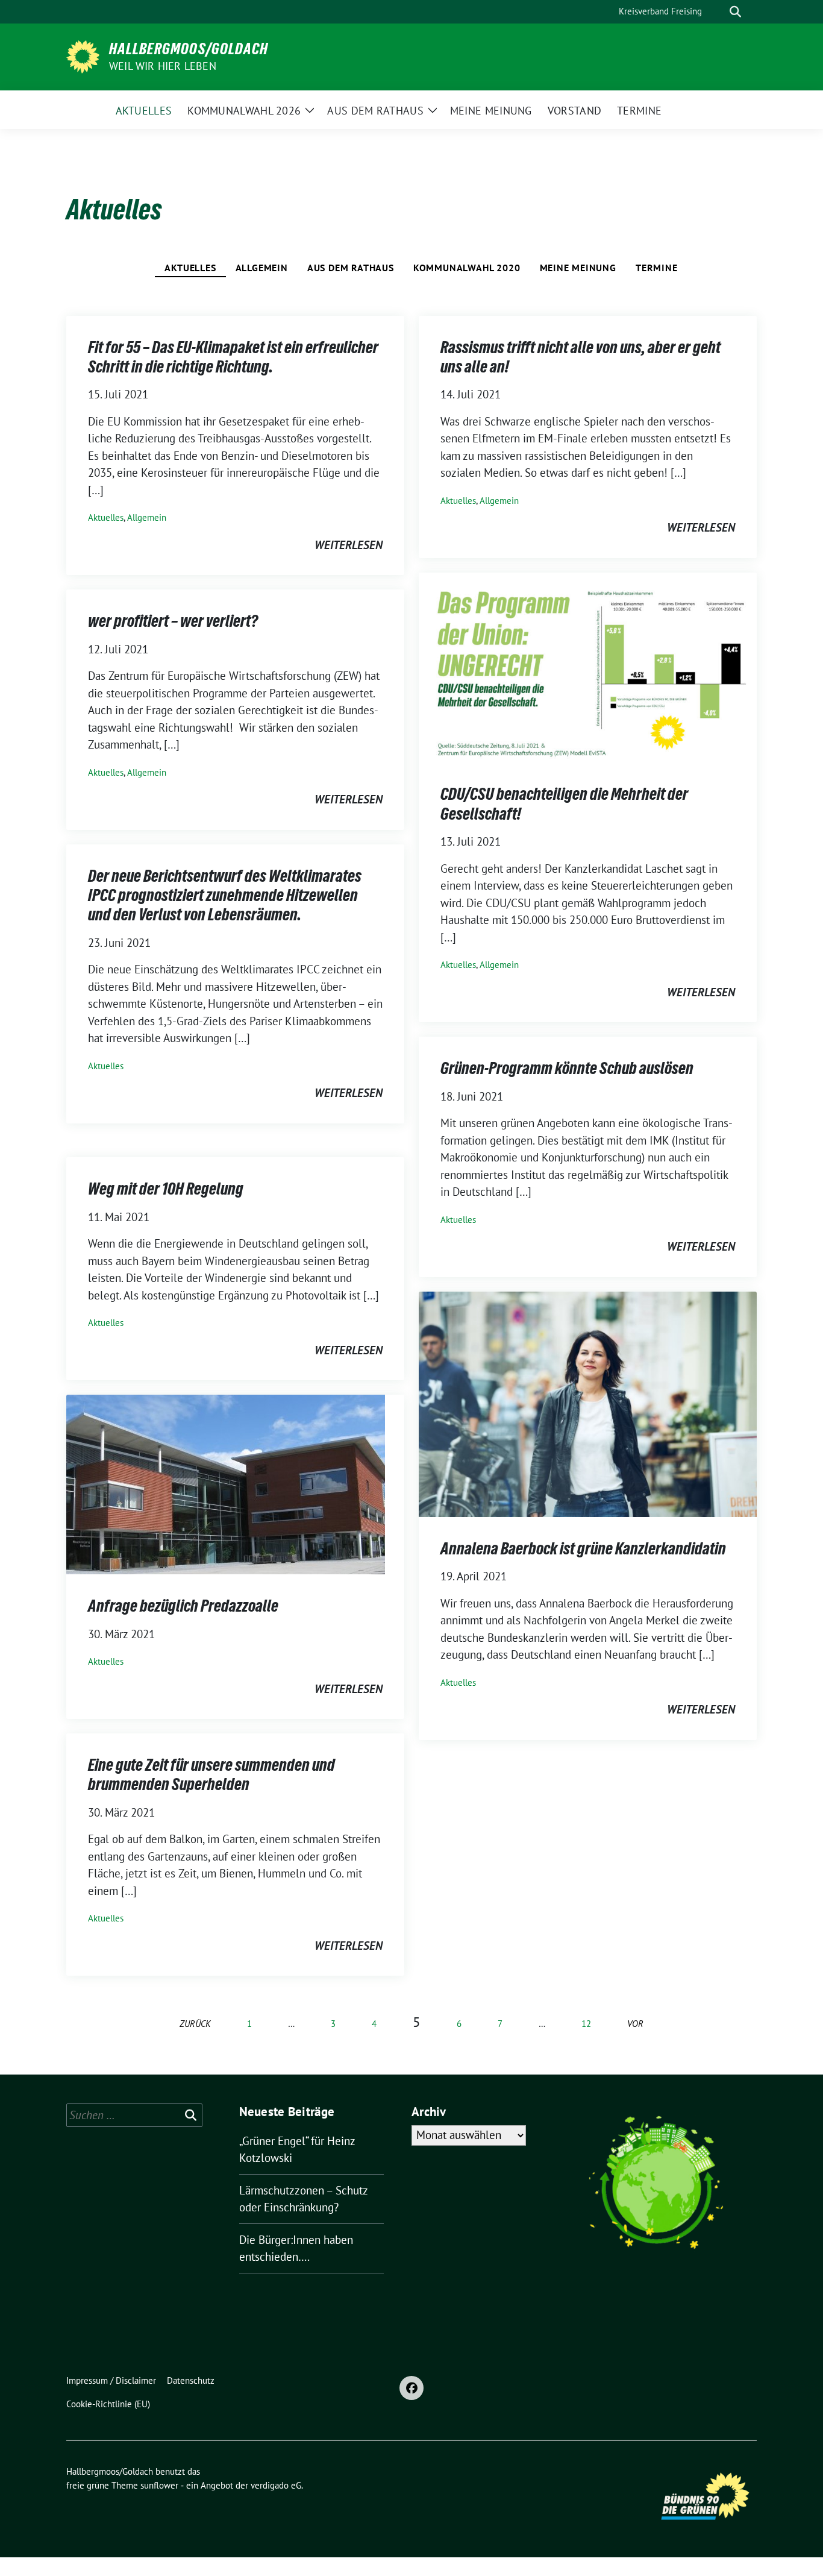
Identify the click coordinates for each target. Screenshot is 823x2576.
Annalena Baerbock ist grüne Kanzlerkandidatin (583, 1548)
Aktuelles (190, 268)
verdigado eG (276, 2485)
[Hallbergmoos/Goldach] (83, 55)
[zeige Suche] (735, 12)
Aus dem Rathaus (351, 268)
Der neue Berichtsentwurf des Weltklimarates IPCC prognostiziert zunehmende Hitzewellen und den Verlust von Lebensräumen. (225, 895)
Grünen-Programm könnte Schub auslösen (567, 1068)
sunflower (159, 2485)
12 (586, 2024)
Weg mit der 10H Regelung (166, 1189)
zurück (195, 2024)
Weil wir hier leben (163, 66)
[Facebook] (411, 2388)
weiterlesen (349, 545)
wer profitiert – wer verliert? (173, 621)
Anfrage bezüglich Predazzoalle (183, 1606)
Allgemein (262, 268)
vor (635, 2024)
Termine (657, 268)
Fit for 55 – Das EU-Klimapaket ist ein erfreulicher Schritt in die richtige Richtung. (233, 357)
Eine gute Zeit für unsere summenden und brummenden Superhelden (211, 1774)
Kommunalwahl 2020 (467, 268)
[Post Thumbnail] (588, 666)
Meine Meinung (578, 268)
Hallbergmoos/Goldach (189, 49)
